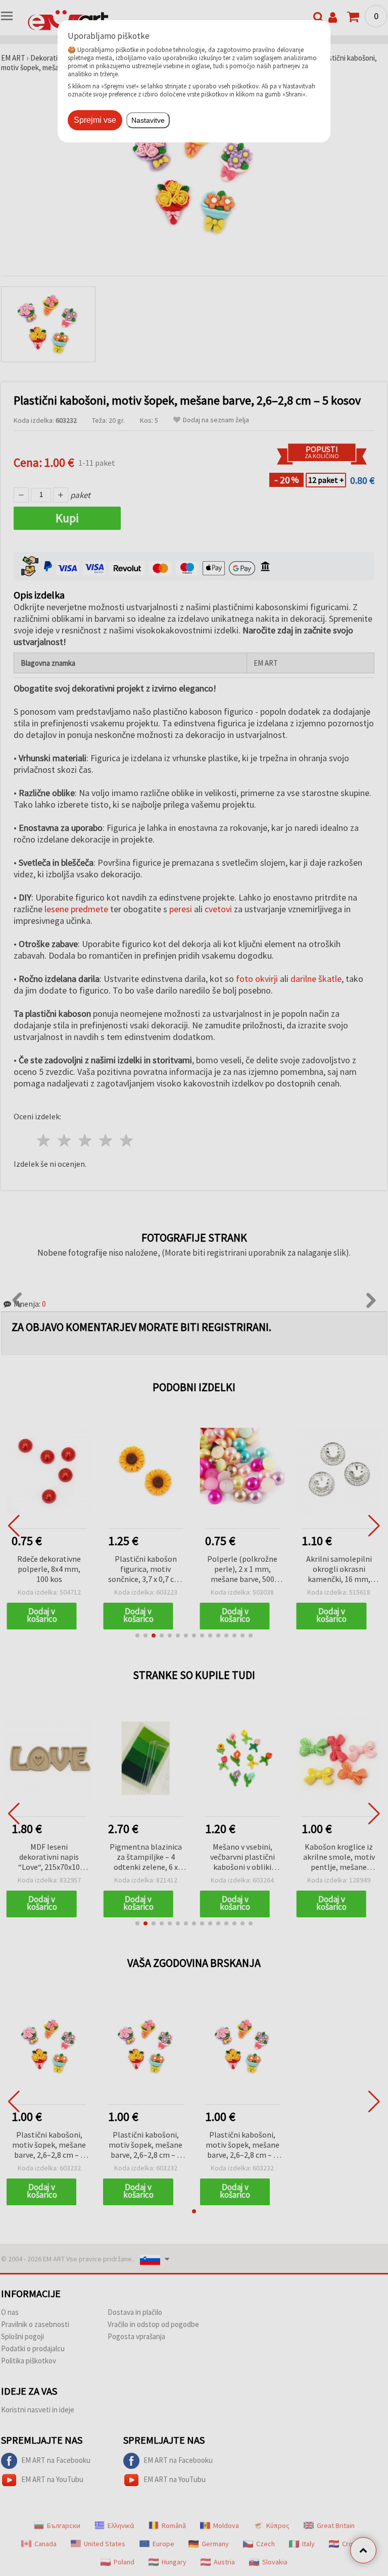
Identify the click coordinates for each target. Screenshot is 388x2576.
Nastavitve (148, 120)
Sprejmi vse (95, 120)
